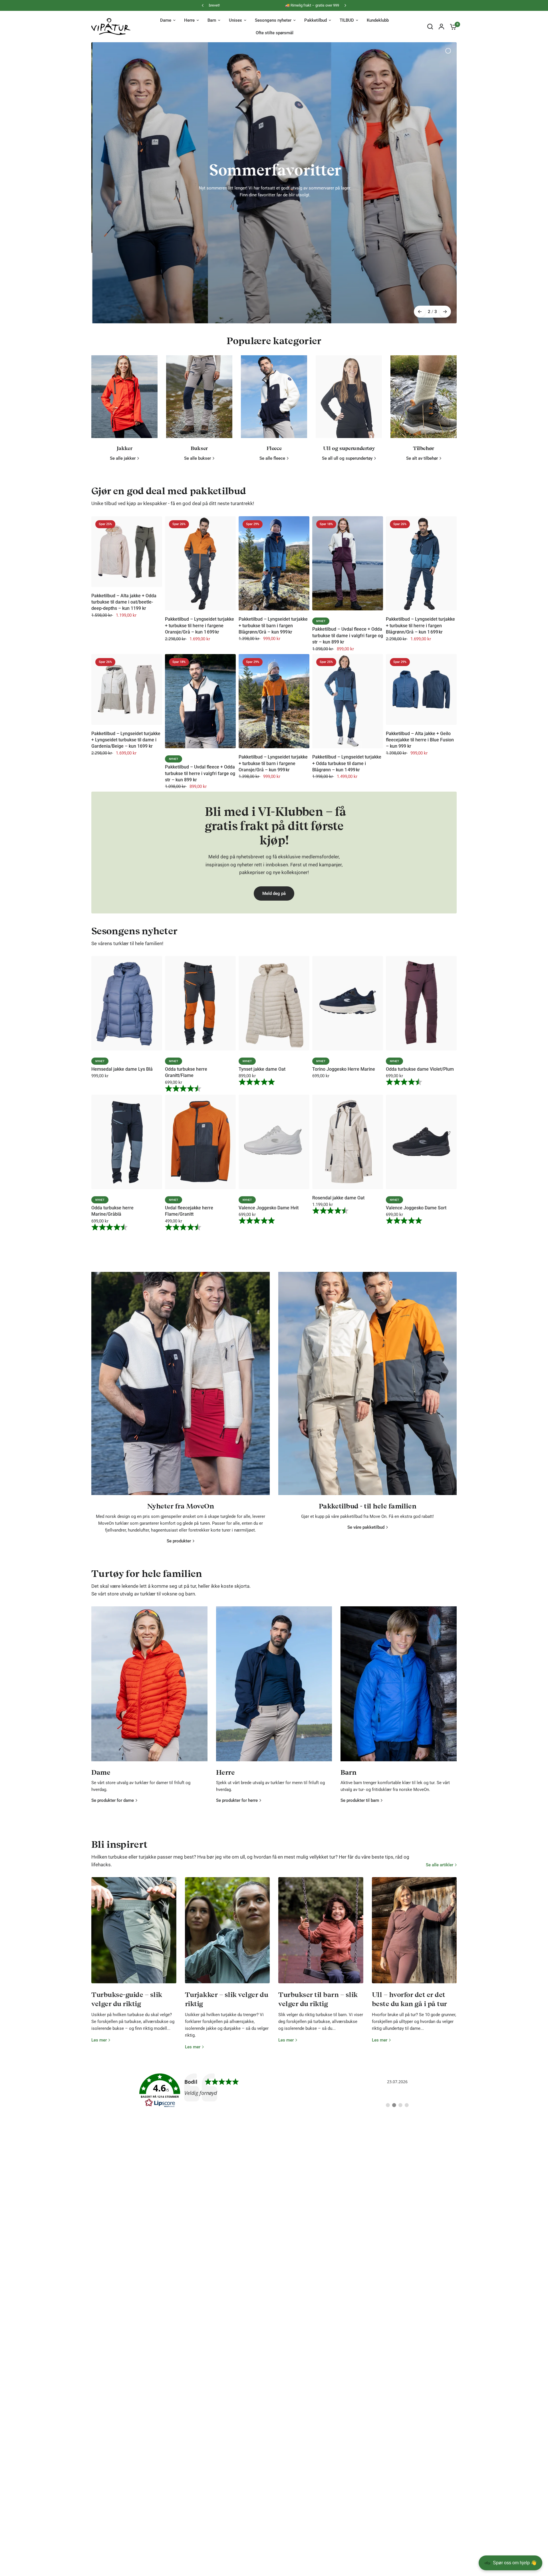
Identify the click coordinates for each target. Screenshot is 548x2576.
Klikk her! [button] (274, 165)
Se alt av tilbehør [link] (422, 360)
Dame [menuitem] (166, 20)
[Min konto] (441, 27)
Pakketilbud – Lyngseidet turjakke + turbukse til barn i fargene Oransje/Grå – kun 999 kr (273, 665)
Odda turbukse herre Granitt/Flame (186, 974)
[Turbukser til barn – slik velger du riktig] (321, 1832)
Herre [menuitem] (189, 20)
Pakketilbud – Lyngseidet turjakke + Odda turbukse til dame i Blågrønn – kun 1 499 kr (347, 665)
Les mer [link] (99, 1942)
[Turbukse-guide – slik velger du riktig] (134, 1832)
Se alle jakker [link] (123, 360)
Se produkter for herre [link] (237, 1702)
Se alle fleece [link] (272, 360)
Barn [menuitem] (212, 20)
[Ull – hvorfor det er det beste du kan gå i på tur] (414, 1832)
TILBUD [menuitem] (347, 20)
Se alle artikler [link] (440, 1767)
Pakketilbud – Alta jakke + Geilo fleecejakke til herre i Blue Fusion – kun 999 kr (420, 642)
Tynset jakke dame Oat (262, 971)
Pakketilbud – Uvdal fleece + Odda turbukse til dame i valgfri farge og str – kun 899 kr (348, 537)
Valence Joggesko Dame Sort (416, 1109)
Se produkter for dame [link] (113, 1702)
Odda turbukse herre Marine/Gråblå (112, 1112)
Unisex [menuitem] (235, 20)
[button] (502, 2537)
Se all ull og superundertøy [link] (347, 360)
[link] (274, 1992)
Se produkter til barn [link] (360, 1702)
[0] (452, 27)
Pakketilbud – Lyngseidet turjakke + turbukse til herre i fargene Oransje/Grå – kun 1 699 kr (200, 527)
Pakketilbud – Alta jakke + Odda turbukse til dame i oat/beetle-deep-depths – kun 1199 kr (124, 504)
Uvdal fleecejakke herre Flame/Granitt (189, 1112)
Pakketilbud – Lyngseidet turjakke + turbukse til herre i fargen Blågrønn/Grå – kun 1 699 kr (420, 527)
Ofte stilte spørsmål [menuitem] (275, 33)
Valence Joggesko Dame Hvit (269, 1109)
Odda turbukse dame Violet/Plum (420, 971)
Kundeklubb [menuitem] (378, 20)
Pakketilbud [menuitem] (316, 20)
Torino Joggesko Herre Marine (344, 971)
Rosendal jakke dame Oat (338, 1099)
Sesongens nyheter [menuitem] (273, 20)
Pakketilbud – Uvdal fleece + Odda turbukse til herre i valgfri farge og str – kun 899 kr (200, 675)
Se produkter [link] (179, 1443)
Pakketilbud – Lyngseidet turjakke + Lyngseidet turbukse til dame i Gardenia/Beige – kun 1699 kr (126, 642)
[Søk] (430, 27)
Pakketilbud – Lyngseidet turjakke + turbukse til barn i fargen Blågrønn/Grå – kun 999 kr (273, 527)
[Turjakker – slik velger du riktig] (227, 1832)
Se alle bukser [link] (198, 360)
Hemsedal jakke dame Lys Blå (122, 971)
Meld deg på (274, 795)
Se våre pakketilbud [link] (366, 1429)
